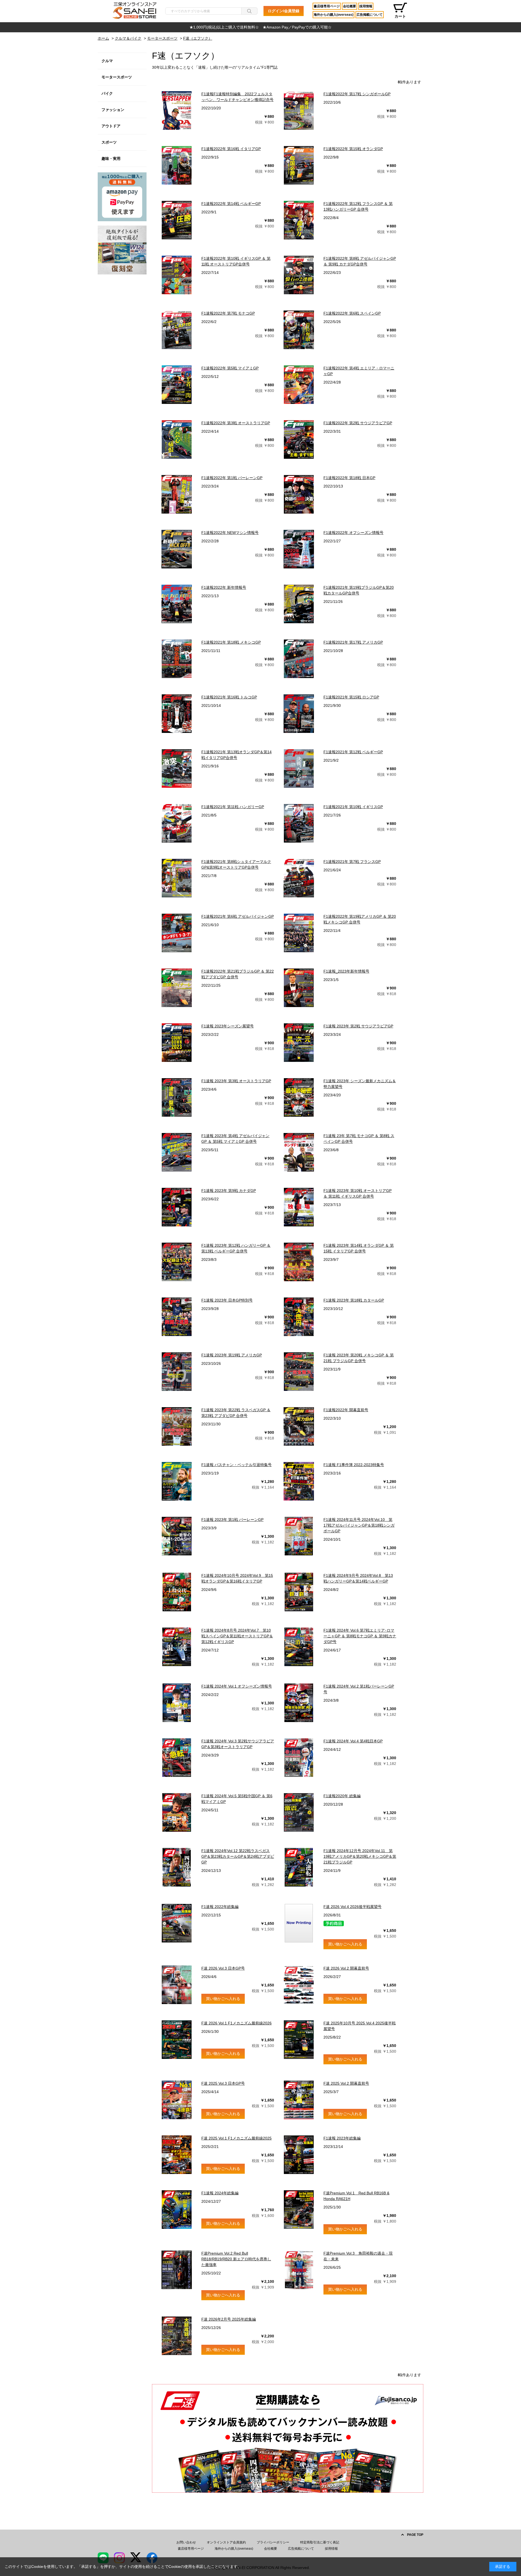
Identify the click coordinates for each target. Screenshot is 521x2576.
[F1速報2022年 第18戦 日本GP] (299, 494)
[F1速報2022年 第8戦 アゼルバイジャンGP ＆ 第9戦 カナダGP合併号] (299, 275)
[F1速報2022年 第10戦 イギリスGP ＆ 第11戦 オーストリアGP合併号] (177, 275)
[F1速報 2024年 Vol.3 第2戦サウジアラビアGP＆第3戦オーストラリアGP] (177, 1758)
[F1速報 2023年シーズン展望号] (177, 1043)
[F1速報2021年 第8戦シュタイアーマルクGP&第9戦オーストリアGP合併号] (177, 878)
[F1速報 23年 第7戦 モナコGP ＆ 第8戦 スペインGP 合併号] (299, 1152)
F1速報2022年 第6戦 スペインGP (352, 313)
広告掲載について (370, 15)
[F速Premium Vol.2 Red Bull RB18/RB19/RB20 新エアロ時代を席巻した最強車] (177, 2270)
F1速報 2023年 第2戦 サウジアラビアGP (358, 1026)
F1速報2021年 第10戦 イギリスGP (353, 807)
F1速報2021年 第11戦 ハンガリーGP (233, 807)
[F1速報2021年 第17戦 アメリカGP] (299, 659)
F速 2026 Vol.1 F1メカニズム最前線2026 (236, 2023)
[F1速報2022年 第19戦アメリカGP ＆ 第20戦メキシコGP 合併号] (299, 933)
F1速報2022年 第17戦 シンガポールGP (357, 94)
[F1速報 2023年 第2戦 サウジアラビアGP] (299, 1043)
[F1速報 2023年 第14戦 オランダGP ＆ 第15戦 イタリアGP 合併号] (299, 1262)
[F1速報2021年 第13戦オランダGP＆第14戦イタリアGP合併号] (177, 768)
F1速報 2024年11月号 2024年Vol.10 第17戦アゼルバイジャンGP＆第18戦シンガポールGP (359, 1525)
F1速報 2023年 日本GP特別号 (227, 1300)
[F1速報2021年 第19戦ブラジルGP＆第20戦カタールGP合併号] (299, 604)
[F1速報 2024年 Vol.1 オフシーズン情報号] (177, 1703)
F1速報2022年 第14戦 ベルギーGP (231, 204)
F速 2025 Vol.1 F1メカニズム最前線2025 (236, 2138)
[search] (249, 11)
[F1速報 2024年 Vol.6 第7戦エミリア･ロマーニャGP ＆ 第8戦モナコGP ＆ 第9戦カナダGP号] (299, 1647)
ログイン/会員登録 (284, 11)
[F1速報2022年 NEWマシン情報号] (177, 549)
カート (400, 16)
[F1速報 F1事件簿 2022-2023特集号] (299, 1481)
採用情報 (366, 6)
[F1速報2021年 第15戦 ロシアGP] (299, 714)
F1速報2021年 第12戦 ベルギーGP (353, 752)
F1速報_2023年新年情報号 (346, 971)
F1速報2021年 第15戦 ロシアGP (351, 697)
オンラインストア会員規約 (226, 2542)
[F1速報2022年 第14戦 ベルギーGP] (177, 220)
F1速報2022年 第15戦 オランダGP (353, 149)
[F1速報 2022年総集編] (177, 1923)
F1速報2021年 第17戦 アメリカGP (353, 642)
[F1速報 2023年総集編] (299, 2155)
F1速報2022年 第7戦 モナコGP (228, 313)
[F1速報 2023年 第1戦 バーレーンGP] (177, 1536)
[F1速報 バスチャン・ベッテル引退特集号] (177, 1481)
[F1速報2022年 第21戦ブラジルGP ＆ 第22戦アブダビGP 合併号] (177, 988)
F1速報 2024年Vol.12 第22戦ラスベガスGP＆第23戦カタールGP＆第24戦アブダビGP (238, 1856)
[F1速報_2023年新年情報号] (299, 988)
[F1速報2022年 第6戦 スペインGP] (299, 330)
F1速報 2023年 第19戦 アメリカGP (232, 1355)
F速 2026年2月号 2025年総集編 (229, 2319)
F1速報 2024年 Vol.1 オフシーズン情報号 (237, 1686)
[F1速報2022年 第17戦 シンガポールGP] (299, 110)
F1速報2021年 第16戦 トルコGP (229, 697)
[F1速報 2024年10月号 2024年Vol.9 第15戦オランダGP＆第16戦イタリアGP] (177, 1592)
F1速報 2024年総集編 (220, 2193)
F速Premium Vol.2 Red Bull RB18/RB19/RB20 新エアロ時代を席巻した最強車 (236, 2259)
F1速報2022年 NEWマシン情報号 (230, 533)
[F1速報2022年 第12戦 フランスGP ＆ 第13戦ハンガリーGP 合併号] (299, 220)
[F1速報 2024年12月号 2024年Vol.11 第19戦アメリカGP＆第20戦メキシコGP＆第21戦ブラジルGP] (299, 1867)
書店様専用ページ (327, 6)
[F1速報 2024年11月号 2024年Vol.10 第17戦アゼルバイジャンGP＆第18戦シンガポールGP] (299, 1536)
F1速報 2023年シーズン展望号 (228, 1026)
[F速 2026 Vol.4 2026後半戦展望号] (299, 1923)
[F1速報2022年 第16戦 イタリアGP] (177, 165)
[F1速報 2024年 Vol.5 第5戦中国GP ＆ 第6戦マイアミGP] (177, 1812)
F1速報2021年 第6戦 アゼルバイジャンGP (238, 916)
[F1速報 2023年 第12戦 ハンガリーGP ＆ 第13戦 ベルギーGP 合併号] (177, 1262)
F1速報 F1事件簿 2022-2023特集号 (354, 1465)
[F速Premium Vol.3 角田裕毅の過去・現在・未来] (299, 2270)
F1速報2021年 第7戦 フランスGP (352, 862)
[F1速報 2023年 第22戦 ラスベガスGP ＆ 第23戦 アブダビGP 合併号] (177, 1426)
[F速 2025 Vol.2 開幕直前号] (299, 2100)
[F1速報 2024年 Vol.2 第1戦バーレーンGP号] (299, 1703)
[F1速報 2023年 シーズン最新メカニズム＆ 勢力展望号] (299, 1097)
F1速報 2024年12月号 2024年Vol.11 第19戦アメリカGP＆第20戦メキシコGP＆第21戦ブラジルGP (360, 1856)
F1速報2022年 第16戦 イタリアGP (231, 149)
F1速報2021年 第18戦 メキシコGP (231, 642)
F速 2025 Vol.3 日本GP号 (223, 2083)
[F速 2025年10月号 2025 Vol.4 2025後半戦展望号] (299, 2040)
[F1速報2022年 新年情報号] (177, 604)
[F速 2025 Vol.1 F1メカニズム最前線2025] (177, 2155)
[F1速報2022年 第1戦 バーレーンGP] (177, 494)
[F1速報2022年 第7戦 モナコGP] (177, 330)
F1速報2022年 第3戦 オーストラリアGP (236, 423)
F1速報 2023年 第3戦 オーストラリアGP (236, 1081)
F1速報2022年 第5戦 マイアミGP (230, 368)
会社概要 (350, 6)
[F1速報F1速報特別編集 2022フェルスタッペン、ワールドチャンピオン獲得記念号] (177, 110)
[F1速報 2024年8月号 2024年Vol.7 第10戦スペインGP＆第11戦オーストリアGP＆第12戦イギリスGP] (177, 1647)
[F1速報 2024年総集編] (177, 2210)
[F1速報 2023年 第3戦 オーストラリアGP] (177, 1097)
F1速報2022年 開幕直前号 (346, 1410)
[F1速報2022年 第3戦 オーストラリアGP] (177, 439)
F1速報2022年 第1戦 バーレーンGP (232, 478)
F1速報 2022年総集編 (220, 1907)
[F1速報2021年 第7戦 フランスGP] (299, 878)
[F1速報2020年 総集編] (299, 1812)
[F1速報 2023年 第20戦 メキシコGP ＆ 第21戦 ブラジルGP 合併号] (299, 1372)
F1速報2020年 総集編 (342, 1796)
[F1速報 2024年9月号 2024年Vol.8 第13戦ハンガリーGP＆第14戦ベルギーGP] (299, 1592)
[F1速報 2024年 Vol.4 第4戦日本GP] (299, 1758)
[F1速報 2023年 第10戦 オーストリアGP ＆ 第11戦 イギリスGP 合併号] (299, 1207)
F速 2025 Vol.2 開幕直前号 (346, 2083)
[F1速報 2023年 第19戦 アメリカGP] (177, 1372)
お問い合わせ (186, 2542)
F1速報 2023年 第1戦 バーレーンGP (232, 1520)
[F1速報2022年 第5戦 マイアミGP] (177, 385)
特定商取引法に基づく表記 (320, 2542)
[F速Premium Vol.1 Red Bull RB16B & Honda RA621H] (299, 2210)
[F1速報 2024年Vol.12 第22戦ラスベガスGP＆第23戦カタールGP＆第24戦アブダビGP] (177, 1867)
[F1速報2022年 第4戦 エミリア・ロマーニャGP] (299, 385)
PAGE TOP (415, 2535)
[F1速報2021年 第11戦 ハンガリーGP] (177, 823)
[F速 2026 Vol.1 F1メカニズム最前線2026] (177, 2040)
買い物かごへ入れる (345, 1944)
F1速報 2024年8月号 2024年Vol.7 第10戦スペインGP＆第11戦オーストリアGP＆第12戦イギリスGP (237, 1636)
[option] (260, 27)
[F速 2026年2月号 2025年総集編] (177, 2336)
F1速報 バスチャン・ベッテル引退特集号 (236, 1465)
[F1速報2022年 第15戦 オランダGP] (299, 165)
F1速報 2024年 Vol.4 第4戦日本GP (353, 1741)
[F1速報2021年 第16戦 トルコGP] (177, 714)
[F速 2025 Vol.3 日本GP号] (177, 2100)
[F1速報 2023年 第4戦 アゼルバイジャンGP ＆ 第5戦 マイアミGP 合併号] (177, 1152)
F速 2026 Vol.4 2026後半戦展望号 (352, 1907)
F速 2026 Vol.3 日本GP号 (223, 1968)
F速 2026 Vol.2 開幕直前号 (346, 1968)
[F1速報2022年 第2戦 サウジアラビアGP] (299, 439)
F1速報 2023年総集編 (342, 2138)
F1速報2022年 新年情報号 (224, 587)
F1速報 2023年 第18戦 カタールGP (354, 1300)
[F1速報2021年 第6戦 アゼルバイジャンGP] (177, 933)
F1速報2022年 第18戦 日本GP (349, 478)
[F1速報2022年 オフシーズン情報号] (299, 549)
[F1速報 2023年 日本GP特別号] (177, 1317)
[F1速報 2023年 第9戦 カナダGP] (177, 1207)
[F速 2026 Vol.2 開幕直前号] (299, 1985)
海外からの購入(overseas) (333, 15)
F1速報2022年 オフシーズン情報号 (353, 533)
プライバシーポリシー (273, 2542)
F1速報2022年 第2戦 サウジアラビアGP (358, 423)
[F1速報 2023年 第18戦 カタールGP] (299, 1317)
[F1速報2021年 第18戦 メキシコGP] (177, 659)
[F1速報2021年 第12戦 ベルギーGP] (299, 768)
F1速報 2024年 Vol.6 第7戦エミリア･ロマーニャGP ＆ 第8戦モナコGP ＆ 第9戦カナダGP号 (360, 1636)
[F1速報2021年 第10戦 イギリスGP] (299, 823)
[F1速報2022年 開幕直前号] (299, 1426)
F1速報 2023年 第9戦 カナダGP (229, 1191)
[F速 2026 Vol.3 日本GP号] (177, 1985)
